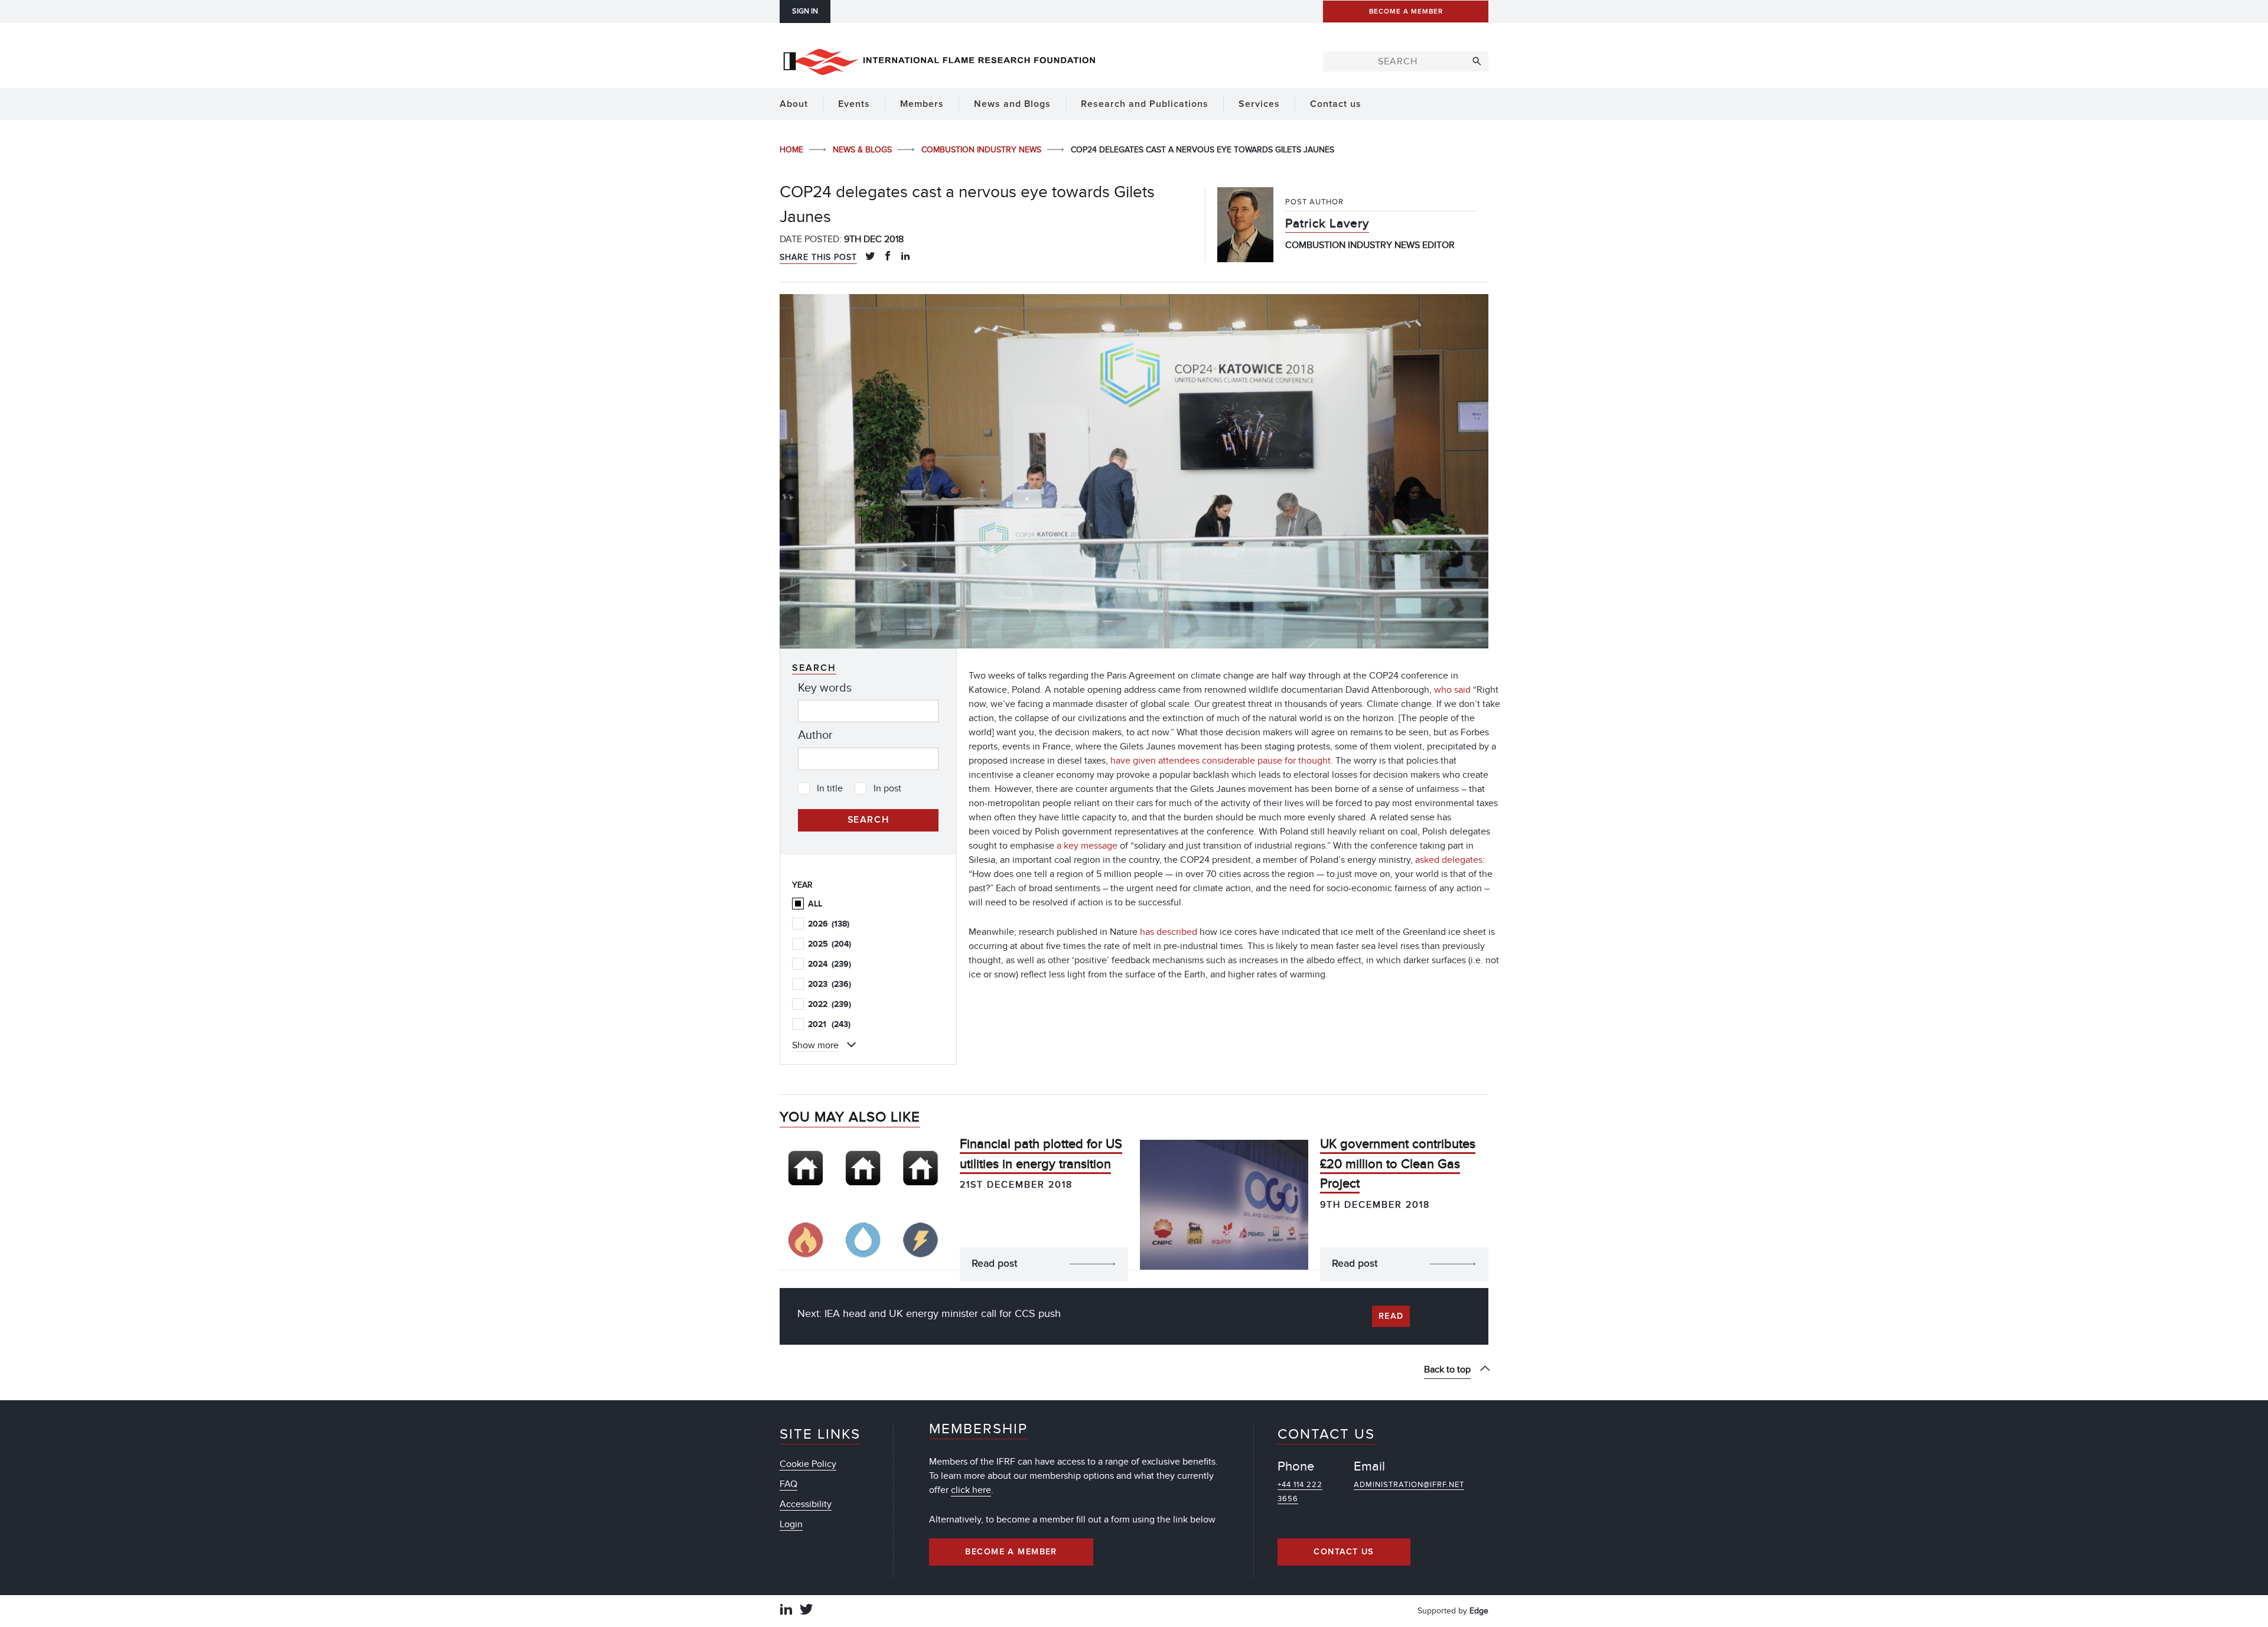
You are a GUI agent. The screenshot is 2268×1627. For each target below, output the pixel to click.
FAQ (788, 1484)
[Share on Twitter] (870, 257)
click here (971, 1490)
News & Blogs (863, 150)
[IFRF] (939, 60)
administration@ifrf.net (1409, 1485)
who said (1454, 690)
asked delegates (1449, 860)
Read (1391, 1316)
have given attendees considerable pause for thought (1221, 761)
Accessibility (806, 1504)
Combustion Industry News (983, 150)
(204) (830, 944)
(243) (829, 1024)
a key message (1087, 846)
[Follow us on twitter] (806, 1611)
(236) (830, 984)
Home (793, 150)
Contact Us (1344, 1552)
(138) (829, 924)
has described (1169, 932)
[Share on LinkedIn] (905, 257)
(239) (830, 964)
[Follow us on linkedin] (786, 1611)
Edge (1479, 1611)
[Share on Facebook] (888, 257)
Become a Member (1011, 1552)
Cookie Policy (808, 1464)
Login (791, 1524)
